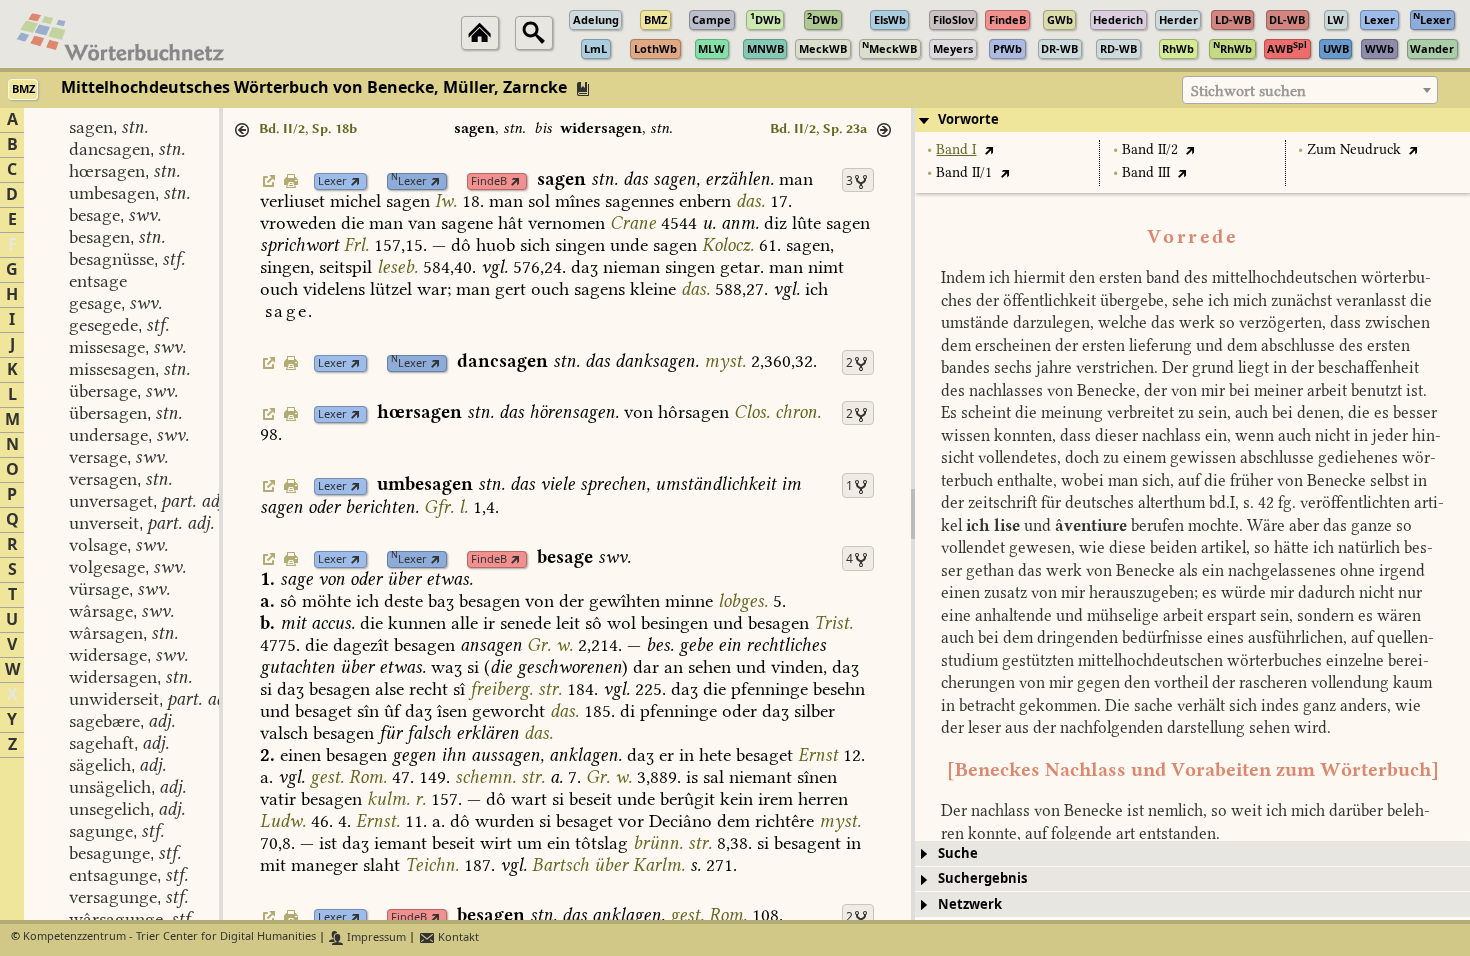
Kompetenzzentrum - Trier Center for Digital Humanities (169, 937)
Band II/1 (964, 172)
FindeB (489, 181)
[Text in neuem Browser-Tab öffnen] (988, 149)
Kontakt (457, 937)
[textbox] (1310, 91)
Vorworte (968, 119)
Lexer (332, 181)
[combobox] (1310, 90)
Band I (956, 149)
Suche (958, 853)
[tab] (1192, 120)
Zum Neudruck (1354, 149)
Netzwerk (970, 904)
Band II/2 (1150, 149)
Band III (1146, 172)
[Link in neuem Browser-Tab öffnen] (355, 181)
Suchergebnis (982, 878)
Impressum (375, 937)
